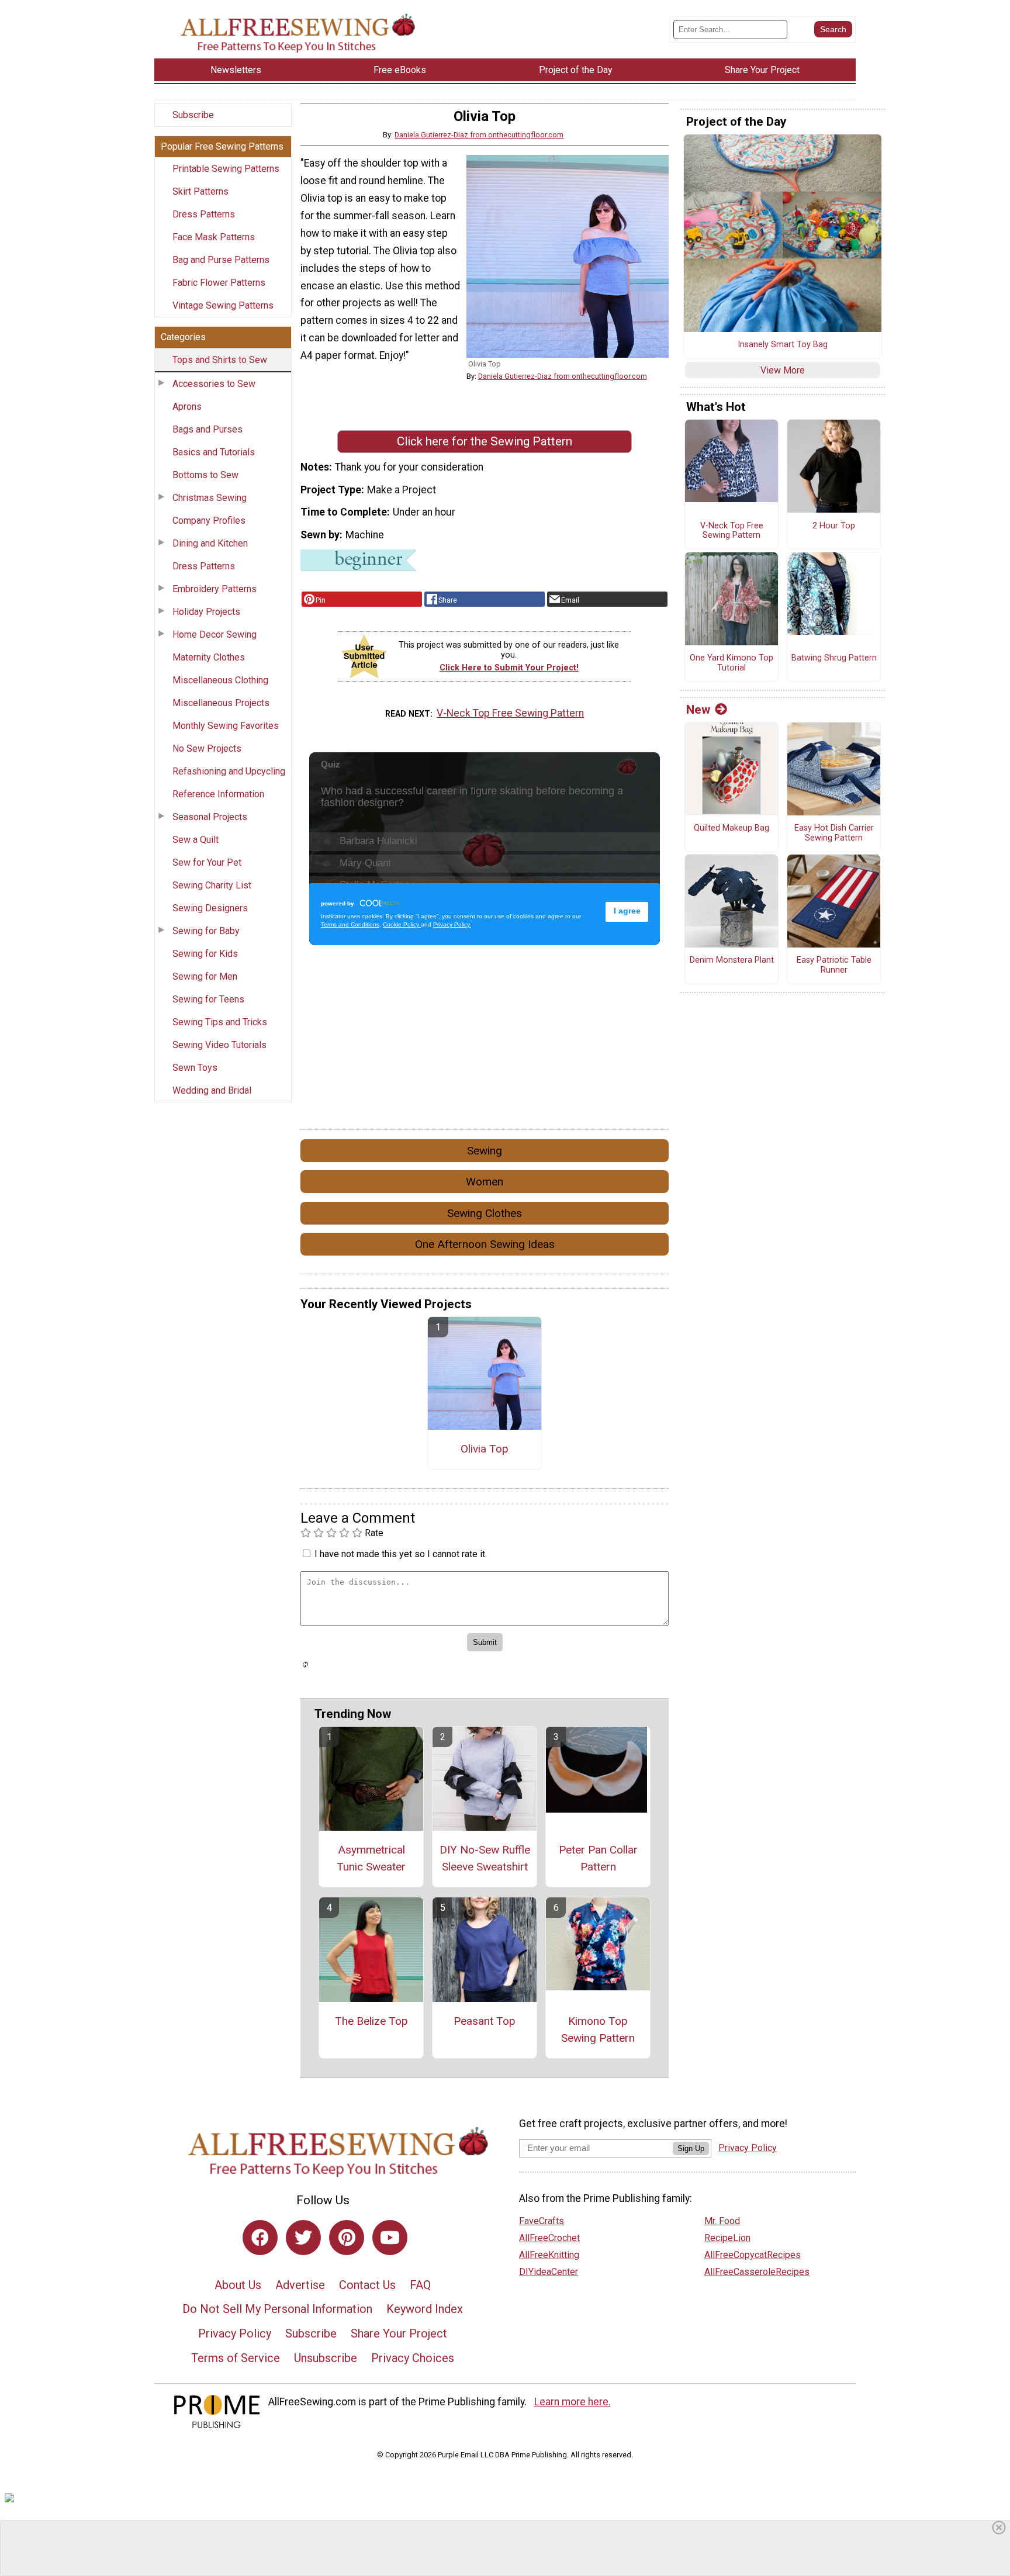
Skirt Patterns (200, 191)
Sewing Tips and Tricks (220, 1022)
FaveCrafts (542, 2221)
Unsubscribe (326, 2358)
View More (783, 370)
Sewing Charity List (212, 885)
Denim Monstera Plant (732, 960)
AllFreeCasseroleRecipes (757, 2272)
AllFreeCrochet (549, 2238)
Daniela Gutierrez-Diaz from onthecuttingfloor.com (479, 135)
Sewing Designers (210, 908)
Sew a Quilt (196, 840)
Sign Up (691, 2148)
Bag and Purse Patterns (221, 260)
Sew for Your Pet (207, 862)
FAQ (420, 2285)
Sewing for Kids (205, 954)
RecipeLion (727, 2238)
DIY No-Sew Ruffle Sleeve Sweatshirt (485, 1858)
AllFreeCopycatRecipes (753, 2255)
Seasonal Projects (210, 817)
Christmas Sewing (210, 498)
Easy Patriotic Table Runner (834, 965)
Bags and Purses (207, 429)
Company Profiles (209, 521)
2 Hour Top (834, 526)
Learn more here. (573, 2402)
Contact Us (367, 2285)
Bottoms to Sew (205, 475)
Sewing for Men (205, 976)
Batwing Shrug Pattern (834, 658)
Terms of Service (236, 2358)
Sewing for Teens (208, 999)
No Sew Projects (207, 748)
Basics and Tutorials (214, 452)
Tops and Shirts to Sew (220, 360)
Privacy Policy (235, 2333)
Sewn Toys (195, 1068)
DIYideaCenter (549, 2272)
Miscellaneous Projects (221, 703)
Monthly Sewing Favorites (226, 726)
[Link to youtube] (390, 2238)
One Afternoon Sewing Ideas (485, 1244)
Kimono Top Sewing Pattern (598, 2029)
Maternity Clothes (209, 657)
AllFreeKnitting (549, 2255)
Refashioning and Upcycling (229, 771)
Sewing (485, 1151)
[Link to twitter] (303, 2238)
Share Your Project (399, 2333)
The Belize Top (371, 2021)
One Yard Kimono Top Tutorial (731, 663)
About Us (238, 2285)
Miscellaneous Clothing (220, 680)
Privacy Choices (413, 2358)
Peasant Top (485, 2021)
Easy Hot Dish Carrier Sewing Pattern (834, 833)
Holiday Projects (206, 612)
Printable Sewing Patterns (226, 169)
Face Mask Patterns (214, 237)
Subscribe (193, 115)
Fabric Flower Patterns (219, 283)
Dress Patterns (204, 214)
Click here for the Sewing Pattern (485, 441)
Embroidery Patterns (215, 589)
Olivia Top (485, 1449)
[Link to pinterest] (347, 2238)
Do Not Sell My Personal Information (277, 2309)
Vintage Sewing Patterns (223, 305)
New (698, 710)
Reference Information (218, 794)
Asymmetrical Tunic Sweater (371, 1858)
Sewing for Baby (206, 931)
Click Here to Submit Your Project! (509, 668)
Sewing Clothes (485, 1213)
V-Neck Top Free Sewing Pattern (510, 713)
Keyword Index (425, 2309)
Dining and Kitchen (210, 543)
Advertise (300, 2285)
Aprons (187, 407)
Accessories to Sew (214, 384)
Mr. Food (722, 2221)
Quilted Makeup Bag (731, 828)
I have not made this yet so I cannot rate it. (401, 1554)
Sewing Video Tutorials (219, 1045)
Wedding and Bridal (212, 1090)
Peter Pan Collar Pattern (598, 1858)
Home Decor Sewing (215, 635)
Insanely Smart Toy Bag (783, 345)
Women (485, 1182)
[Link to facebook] (260, 2238)
